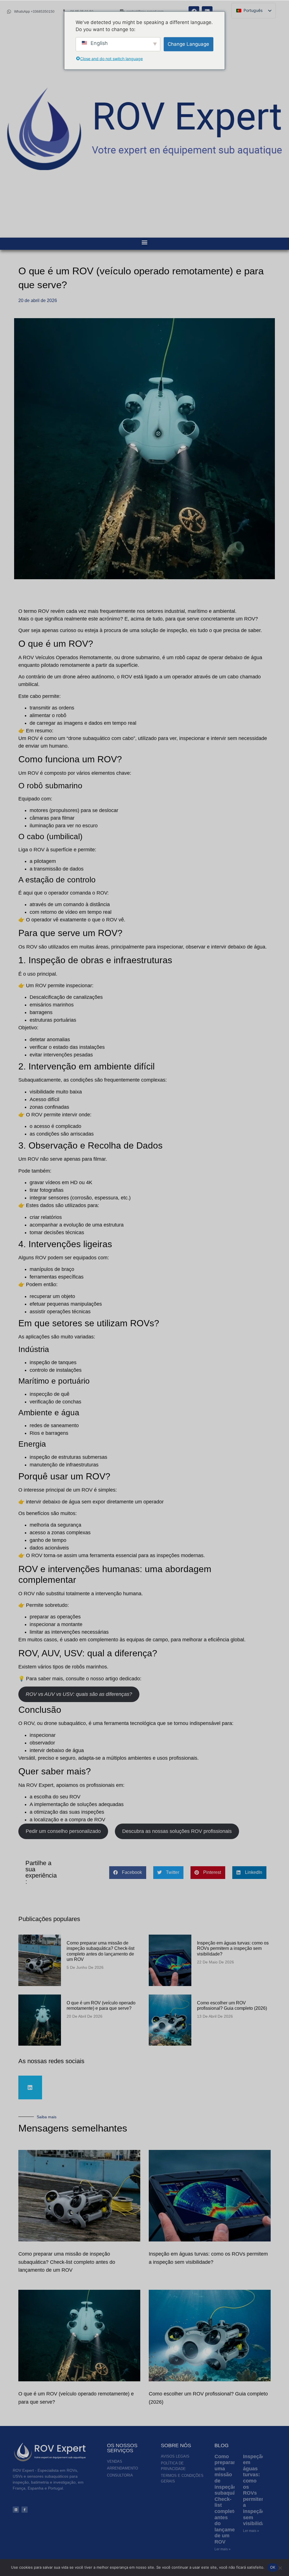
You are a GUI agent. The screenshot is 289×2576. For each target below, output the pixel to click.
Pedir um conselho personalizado (63, 1831)
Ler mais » (223, 2549)
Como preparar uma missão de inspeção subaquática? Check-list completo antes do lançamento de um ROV (67, 2262)
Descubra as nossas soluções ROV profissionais (177, 1831)
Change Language (188, 44)
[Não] (280, 2567)
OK (273, 2567)
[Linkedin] (30, 2087)
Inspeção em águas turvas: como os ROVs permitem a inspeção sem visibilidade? (233, 1948)
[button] (145, 242)
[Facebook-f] (25, 2510)
